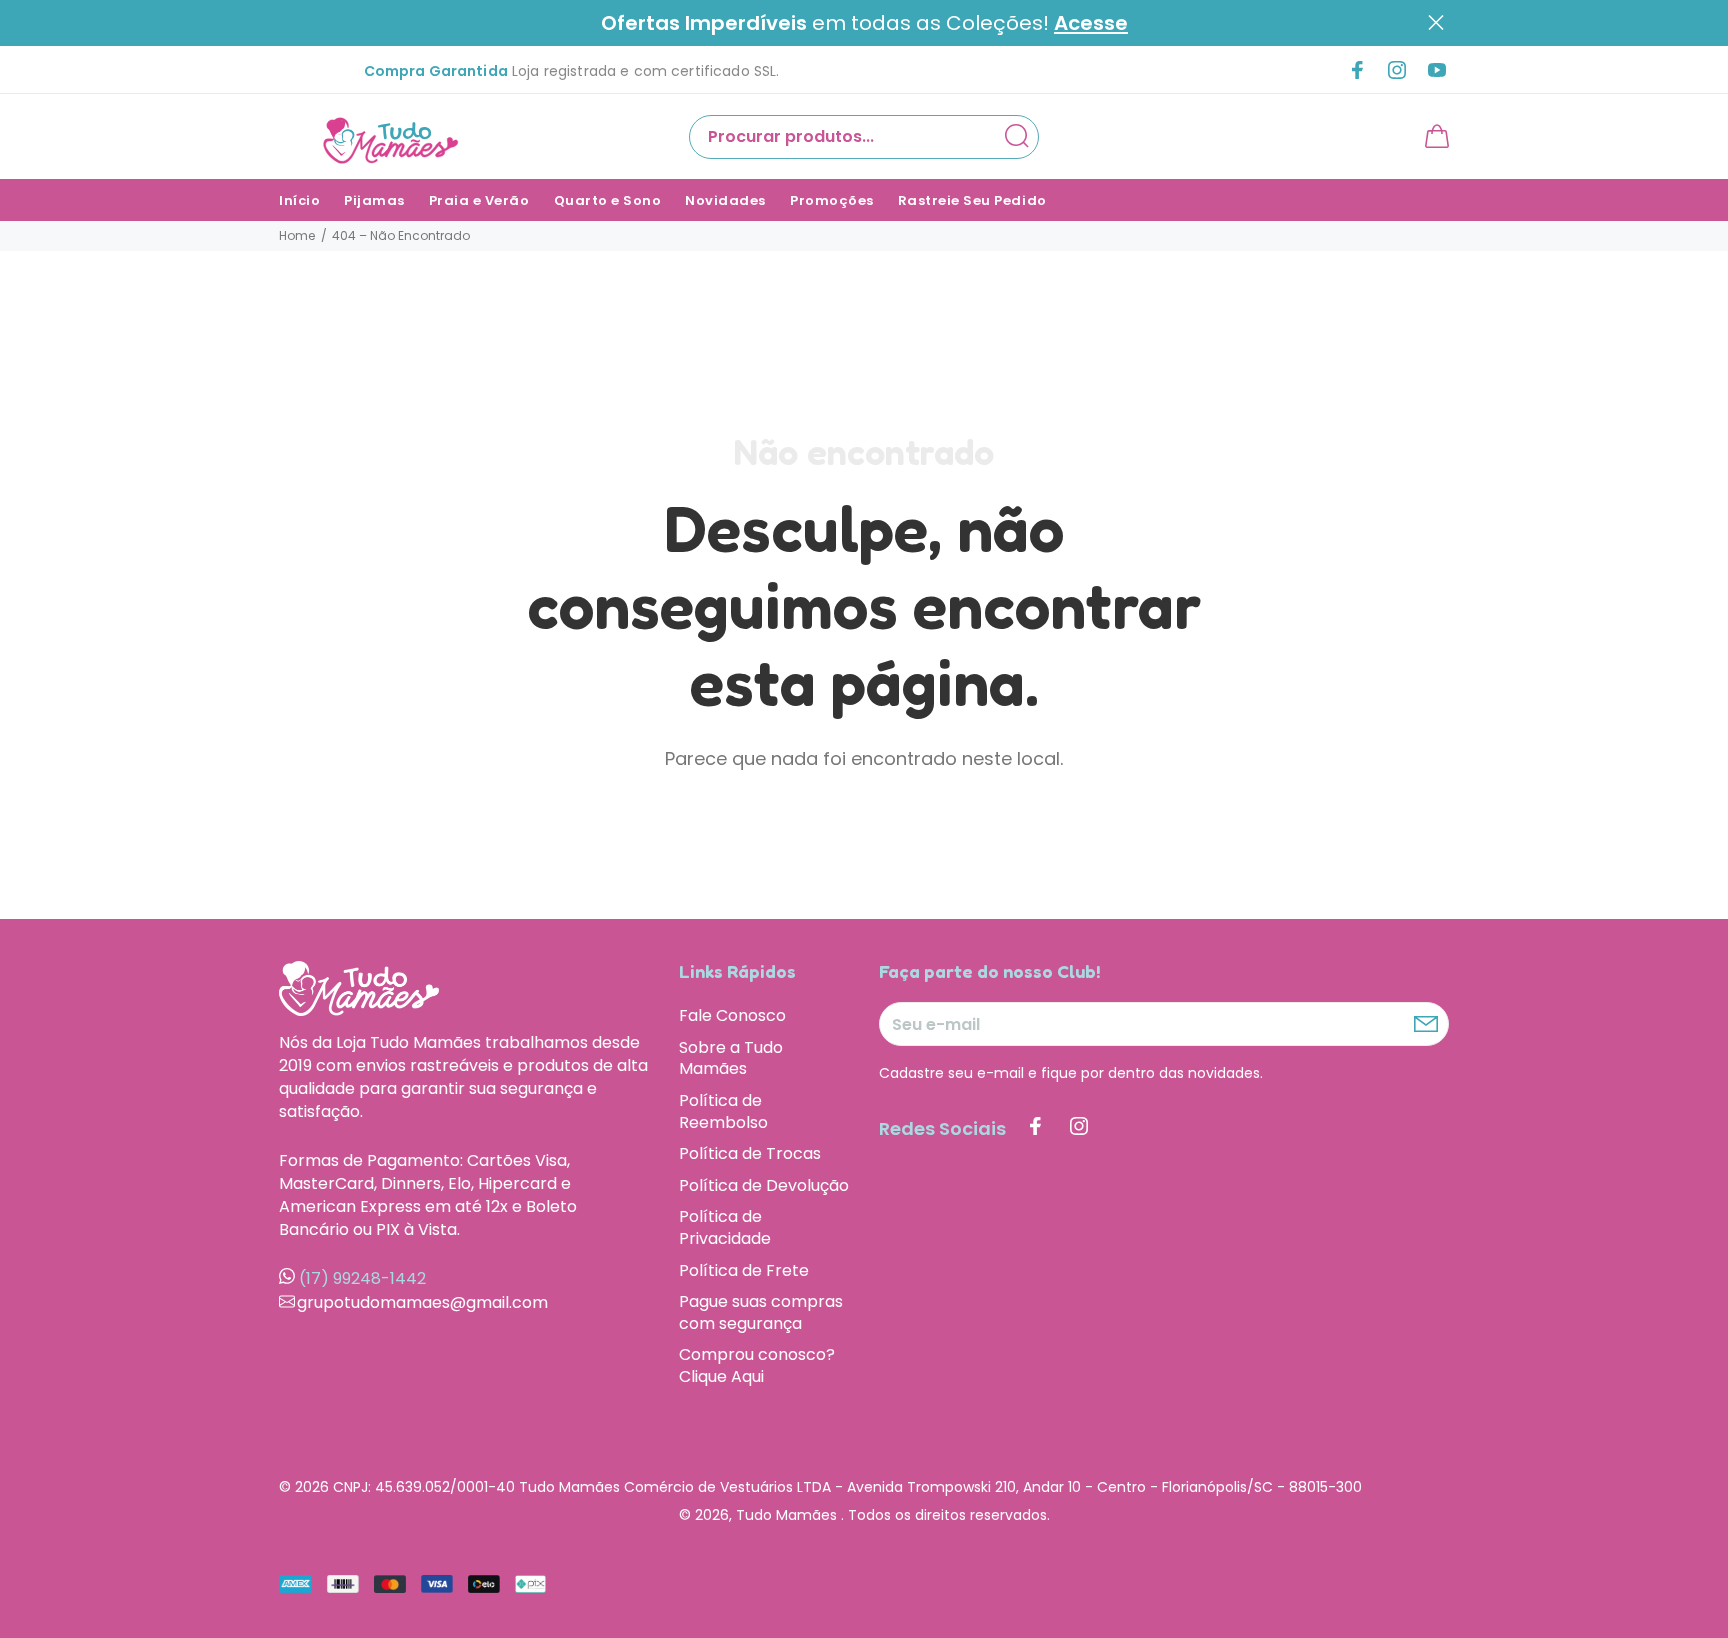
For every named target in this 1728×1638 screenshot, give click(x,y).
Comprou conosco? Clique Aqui (757, 1365)
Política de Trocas (750, 1153)
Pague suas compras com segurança (761, 1312)
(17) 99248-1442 (362, 1278)
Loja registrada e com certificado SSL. (572, 71)
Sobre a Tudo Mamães (731, 1058)
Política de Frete (744, 1270)
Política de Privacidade (725, 1227)
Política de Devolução (764, 1185)
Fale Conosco (732, 1016)
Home (297, 235)
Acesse (1091, 23)
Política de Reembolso (723, 1111)
